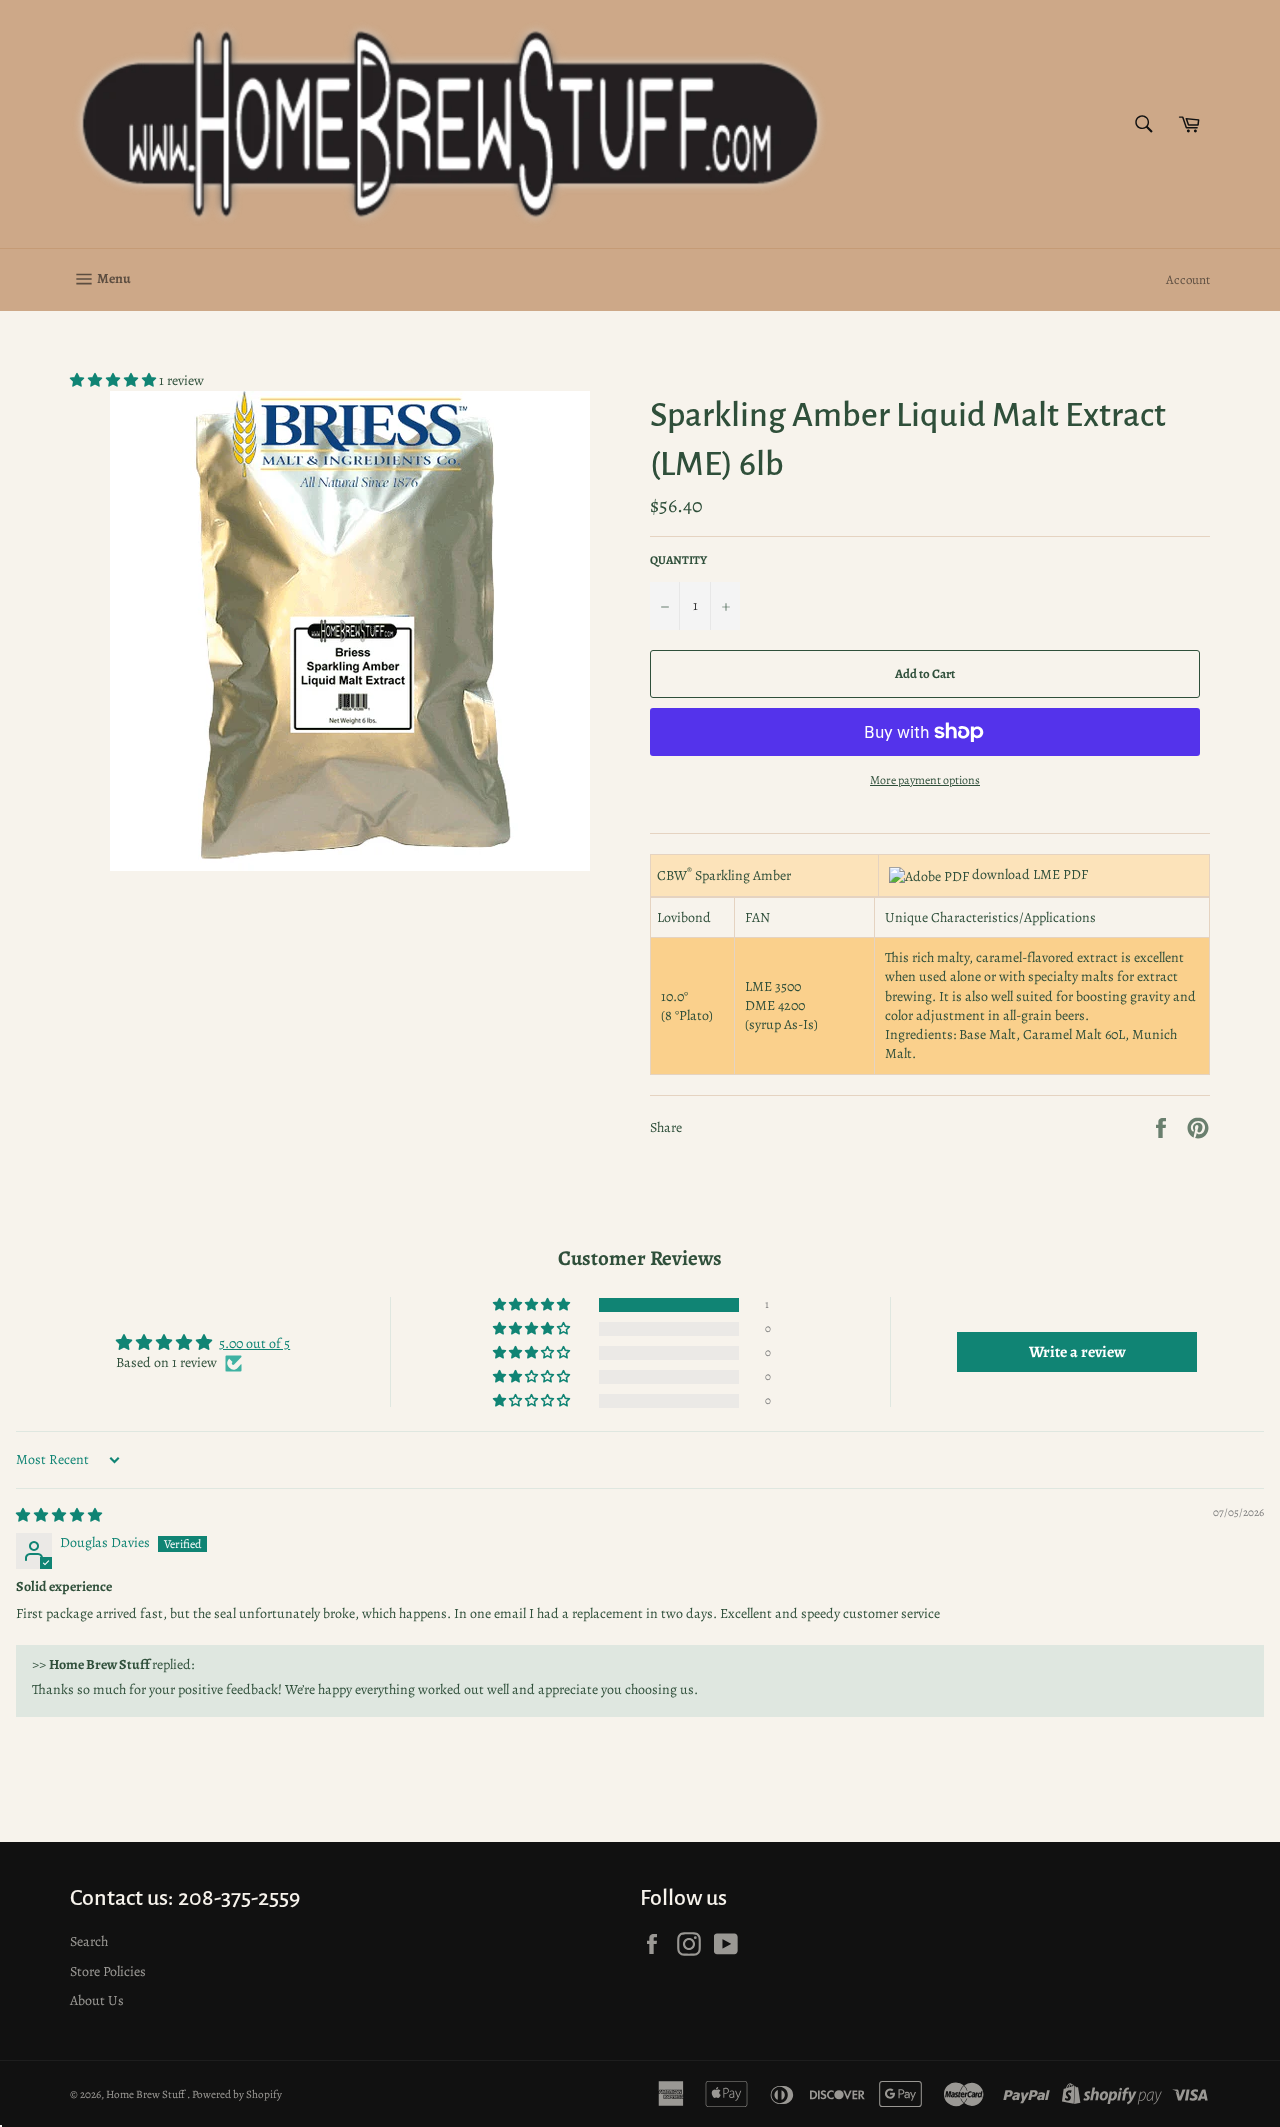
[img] (59, 1515)
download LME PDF (1030, 874)
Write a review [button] (1077, 1352)
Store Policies (108, 1971)
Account (1188, 279)
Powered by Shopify (237, 2094)
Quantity (678, 560)
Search (89, 1941)
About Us (97, 2000)
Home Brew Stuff (146, 2094)
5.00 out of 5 (254, 1343)
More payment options (925, 780)
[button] (114, 380)
